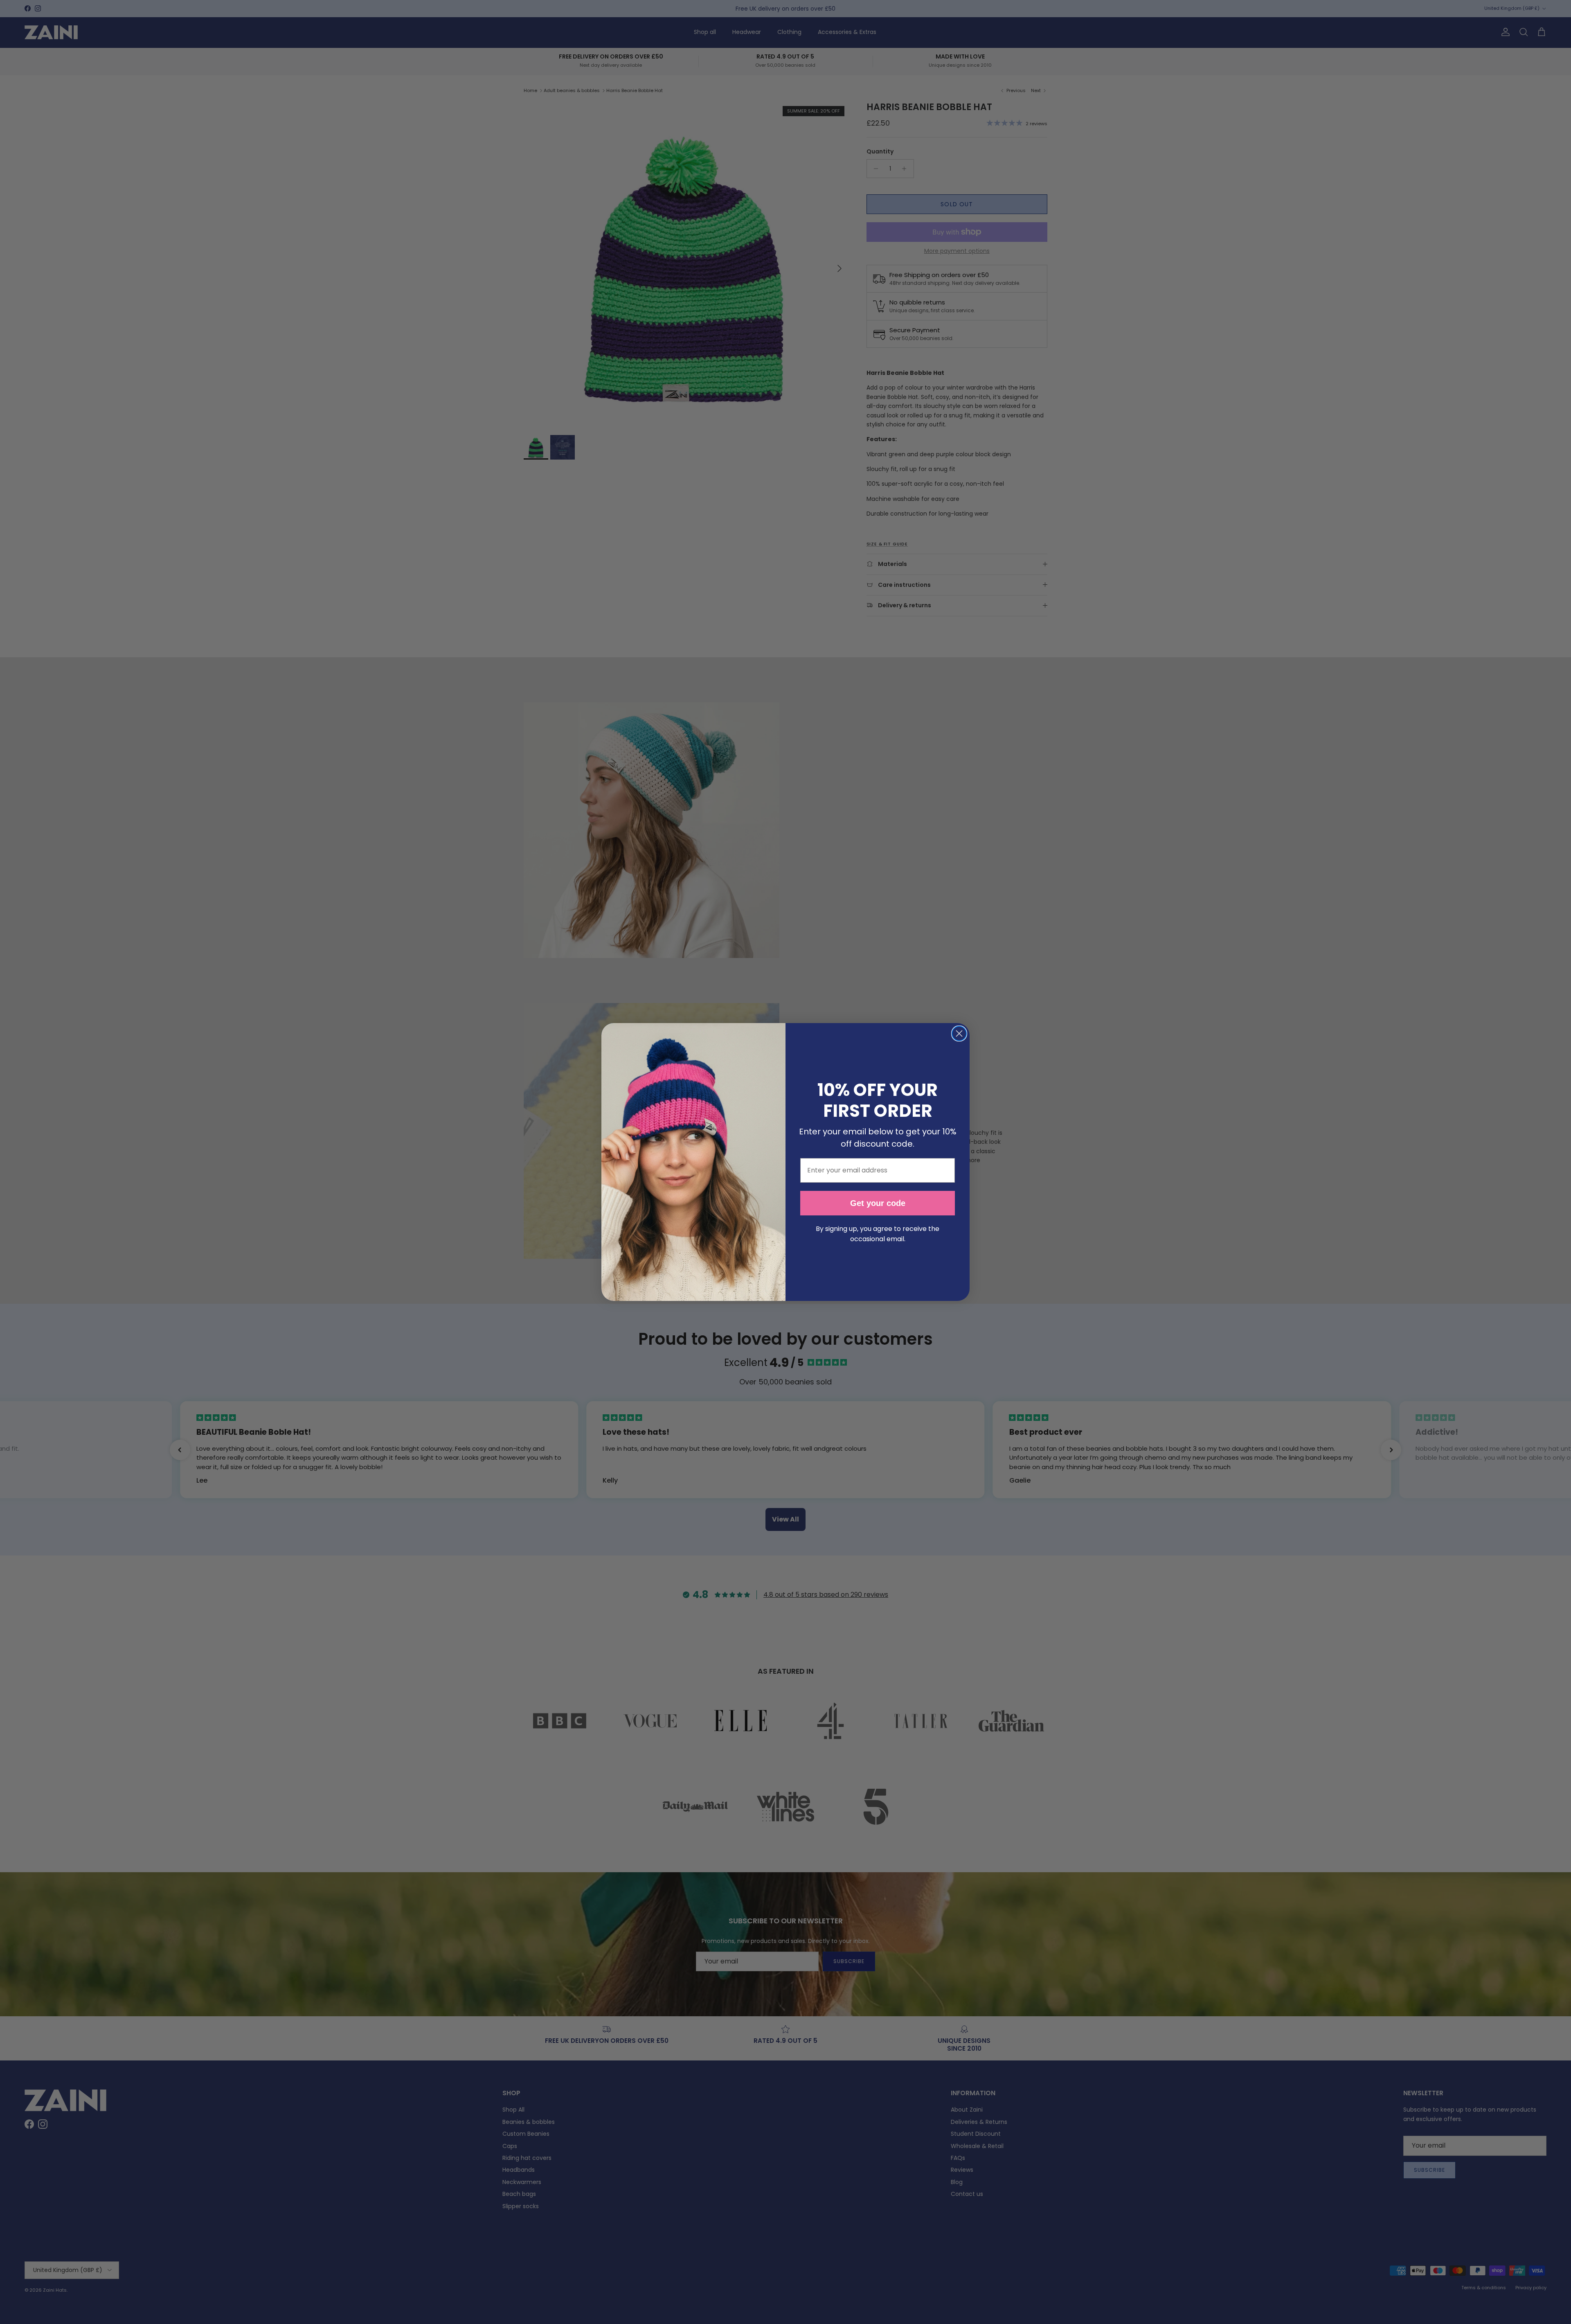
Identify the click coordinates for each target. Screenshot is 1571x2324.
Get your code (878, 1203)
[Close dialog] (959, 1034)
